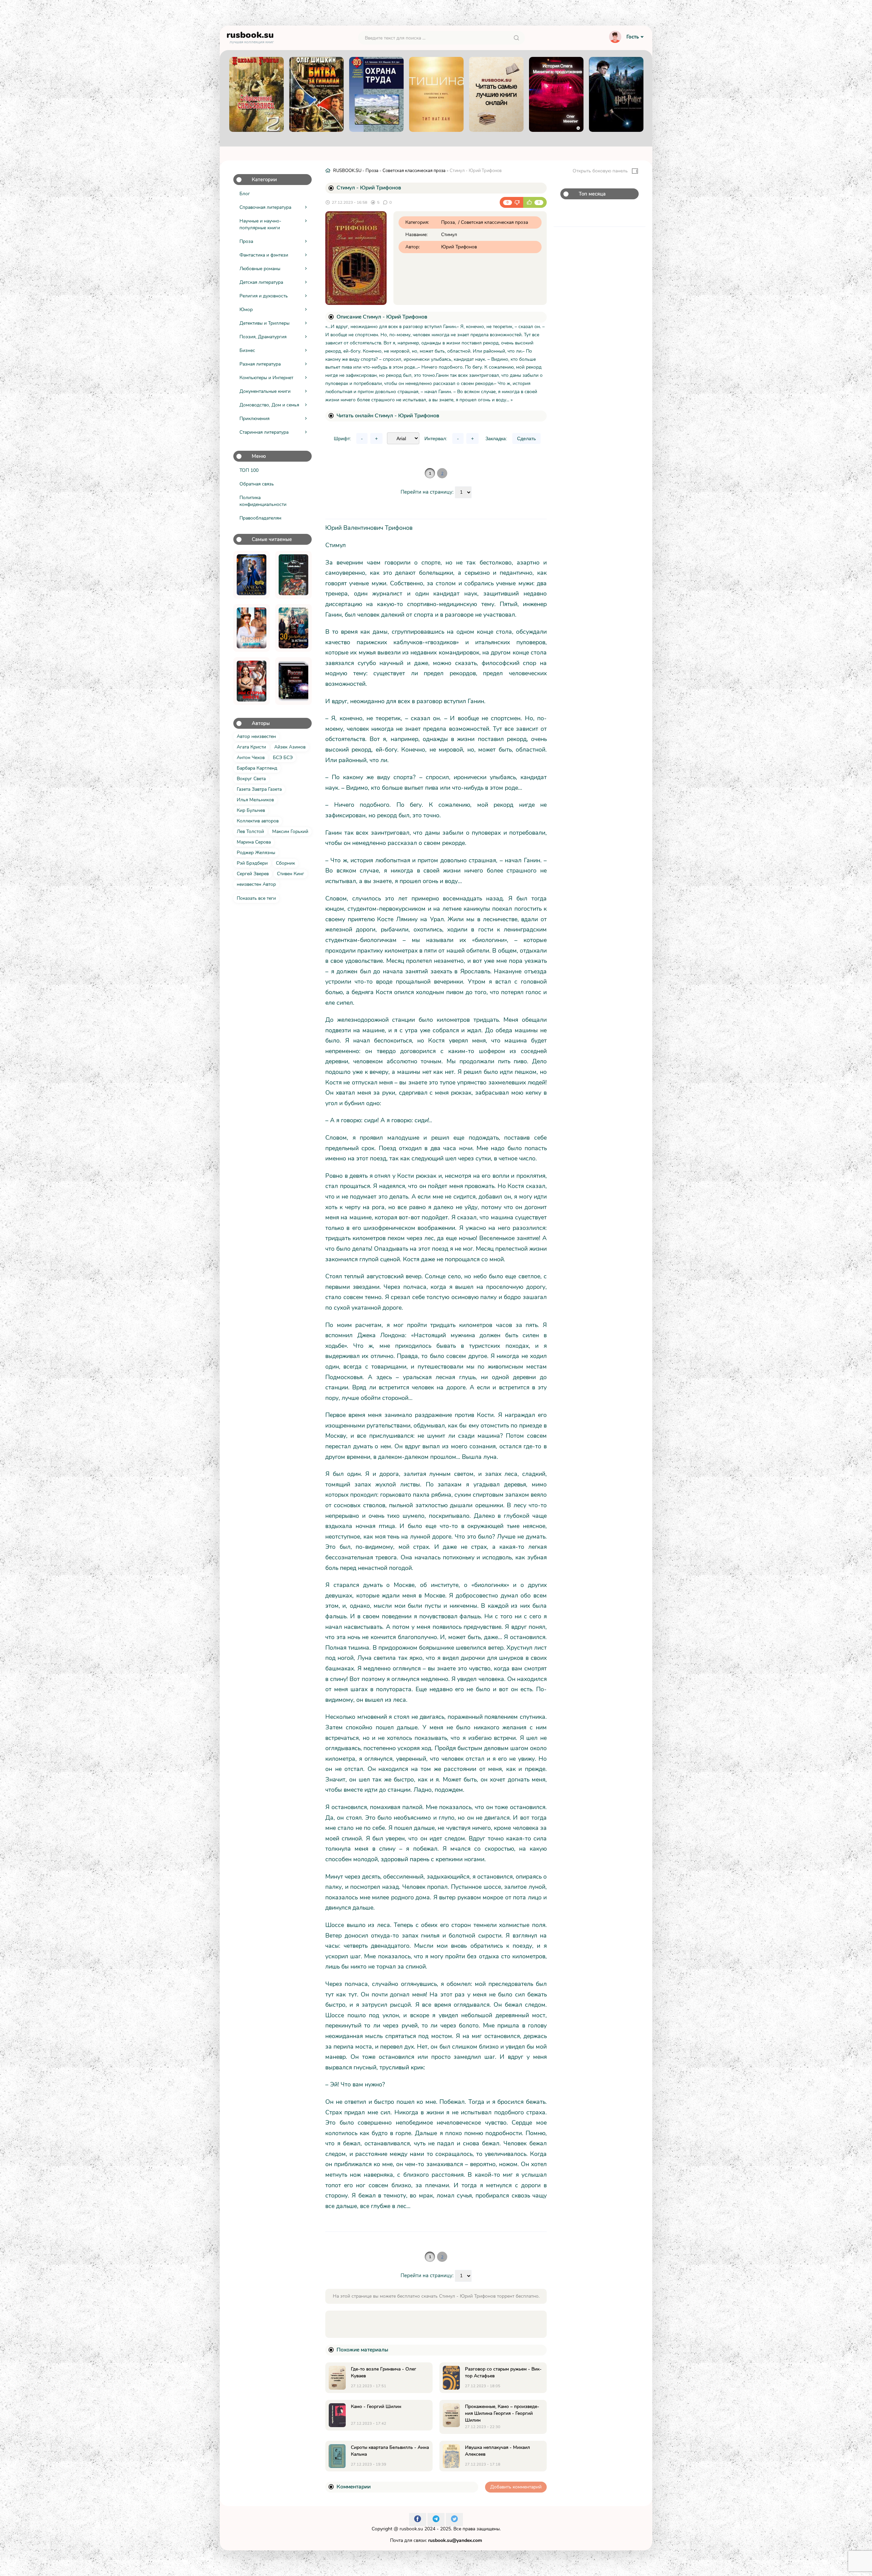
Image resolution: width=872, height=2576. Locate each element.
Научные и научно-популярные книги (260, 224)
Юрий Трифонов (459, 247)
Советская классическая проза (414, 171)
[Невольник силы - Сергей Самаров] (293, 575)
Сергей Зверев (253, 874)
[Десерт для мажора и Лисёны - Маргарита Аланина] (252, 628)
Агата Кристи (251, 747)
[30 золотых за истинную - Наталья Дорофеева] (293, 628)
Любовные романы (260, 269)
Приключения (254, 419)
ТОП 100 (249, 470)
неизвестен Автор (256, 884)
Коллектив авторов (258, 821)
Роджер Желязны (256, 853)
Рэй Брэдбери (252, 863)
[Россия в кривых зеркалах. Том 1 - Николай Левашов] (293, 681)
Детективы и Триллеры (264, 323)
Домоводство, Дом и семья (269, 405)
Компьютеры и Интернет (266, 378)
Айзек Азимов (290, 747)
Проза (246, 241)
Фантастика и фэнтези (264, 255)
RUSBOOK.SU (347, 171)
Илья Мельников (255, 800)
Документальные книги (265, 391)
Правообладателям (260, 518)
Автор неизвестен (256, 736)
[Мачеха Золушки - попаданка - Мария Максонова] (252, 575)
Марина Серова (254, 842)
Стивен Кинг (291, 874)
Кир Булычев (251, 810)
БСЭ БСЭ (283, 758)
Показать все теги (256, 898)
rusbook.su (411, 2529)
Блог (245, 194)
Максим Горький (290, 831)
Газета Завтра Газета (259, 789)
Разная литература (260, 364)
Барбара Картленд (257, 768)
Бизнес (247, 350)
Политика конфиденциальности (263, 501)
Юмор (246, 310)
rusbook (250, 36)
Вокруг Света (251, 779)
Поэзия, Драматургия (263, 337)
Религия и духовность (264, 296)
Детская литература (261, 282)
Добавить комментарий (516, 2487)
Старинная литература (264, 432)
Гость (633, 37)
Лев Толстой (250, 831)
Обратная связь (257, 484)
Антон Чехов (251, 758)
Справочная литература (265, 207)
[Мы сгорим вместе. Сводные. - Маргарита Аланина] (252, 681)
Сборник (285, 863)
